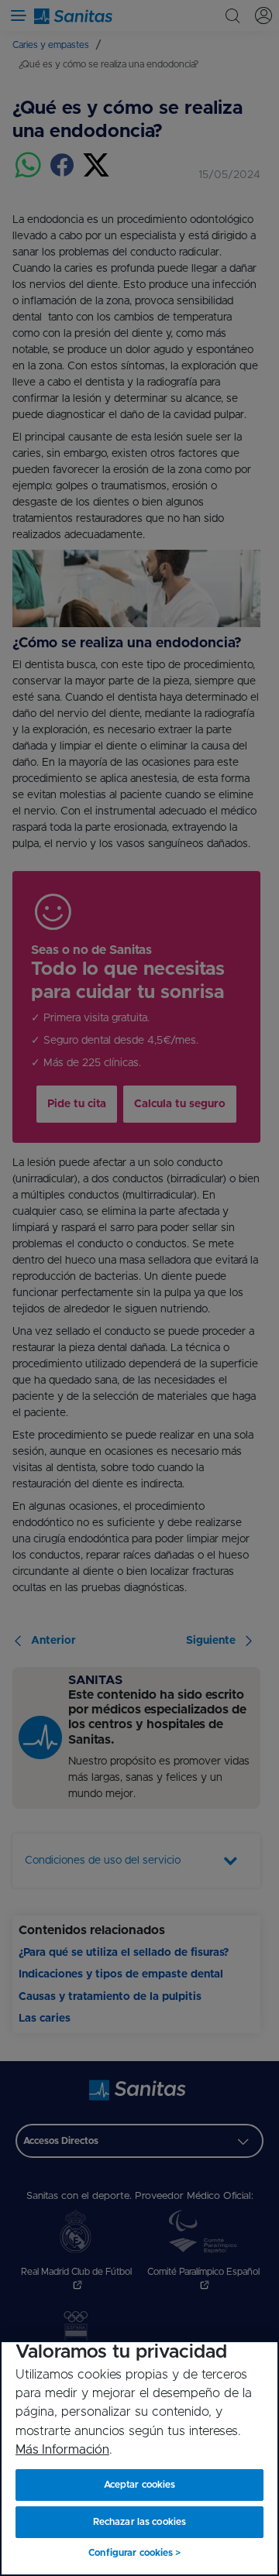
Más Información (62, 2450)
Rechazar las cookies (139, 2522)
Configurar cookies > (134, 2553)
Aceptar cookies (140, 2485)
